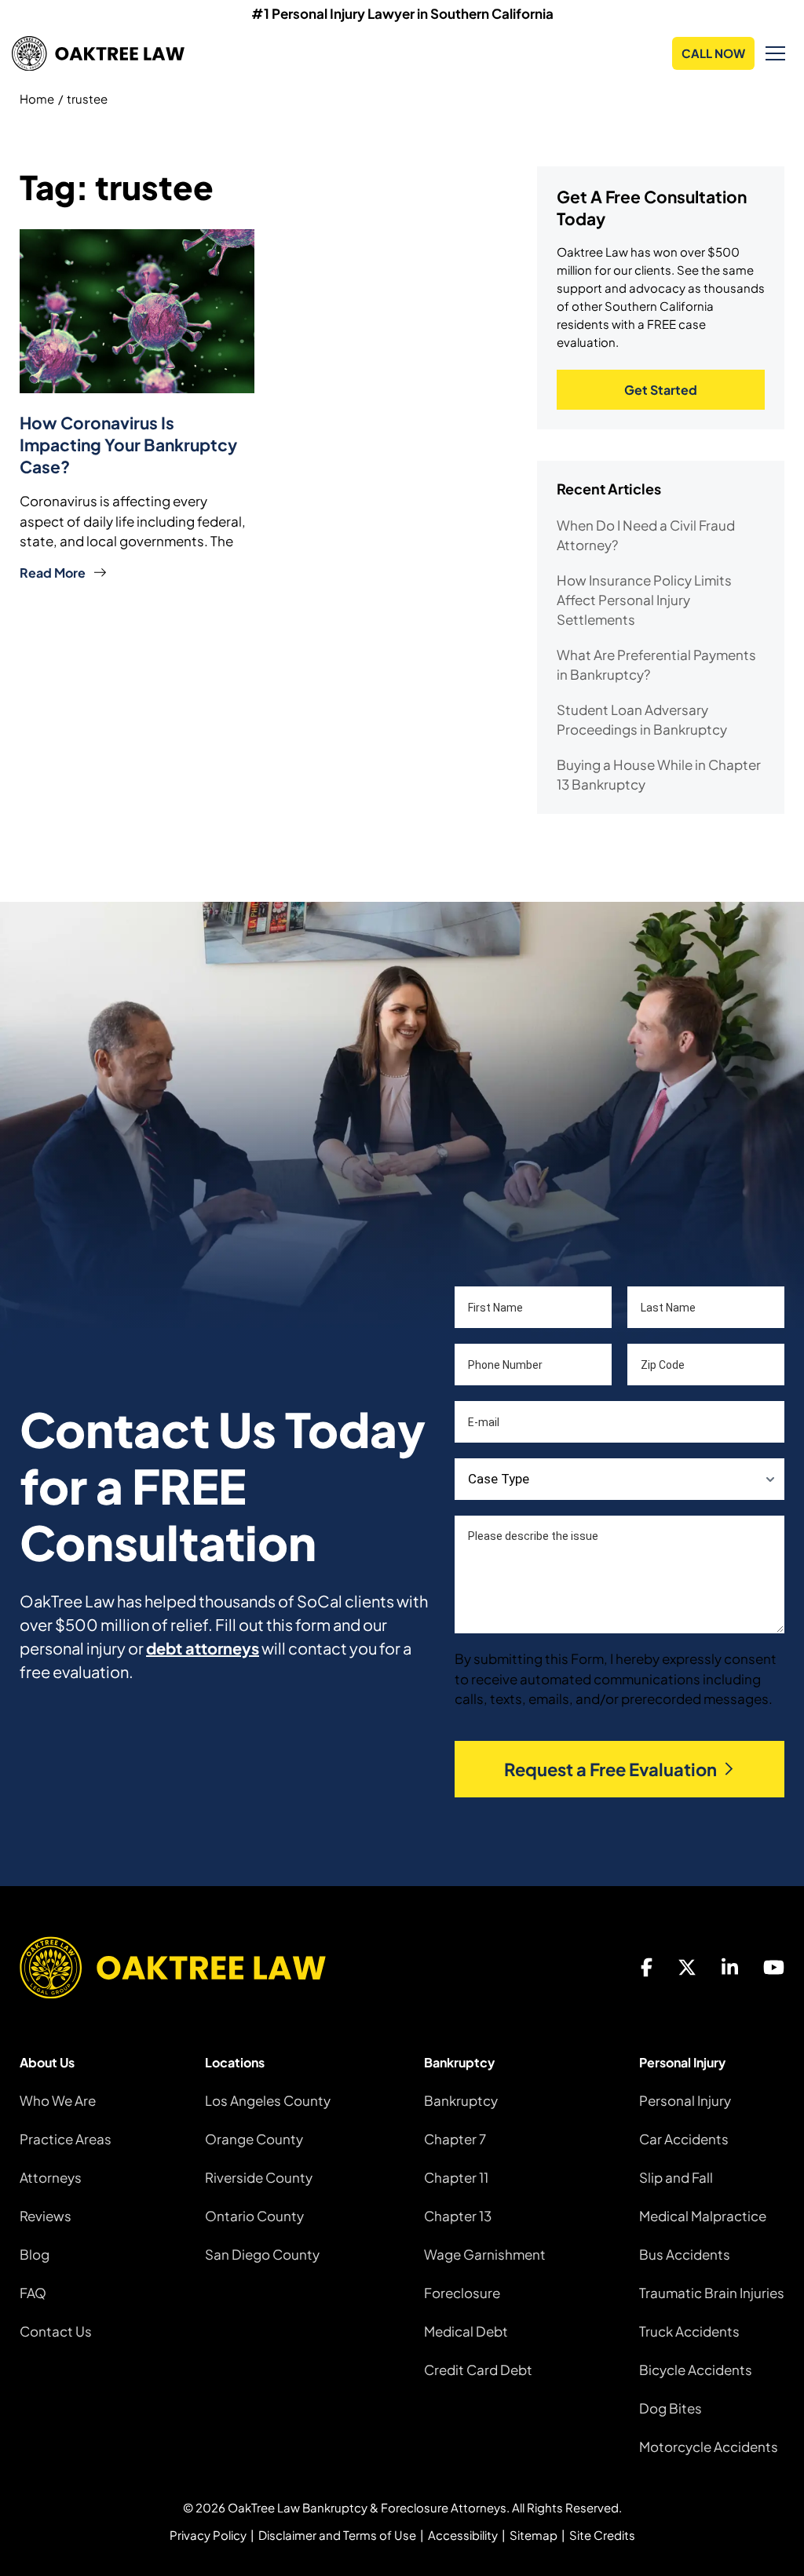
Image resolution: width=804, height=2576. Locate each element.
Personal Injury (685, 2100)
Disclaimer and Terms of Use (337, 2535)
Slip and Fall (676, 2177)
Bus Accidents (685, 2254)
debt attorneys (203, 1648)
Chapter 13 (458, 2216)
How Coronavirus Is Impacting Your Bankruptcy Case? (128, 445)
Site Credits (602, 2535)
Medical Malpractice (703, 2216)
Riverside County (259, 2177)
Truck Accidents (689, 2331)
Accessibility (463, 2535)
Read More (53, 573)
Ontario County (254, 2216)
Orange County (254, 2139)
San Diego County (262, 2254)
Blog (35, 2254)
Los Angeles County (268, 2100)
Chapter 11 (456, 2177)
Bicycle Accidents (696, 2370)
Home (37, 99)
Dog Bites (671, 2408)
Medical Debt (466, 2331)
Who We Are (58, 2100)
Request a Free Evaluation (610, 1769)
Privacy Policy (208, 2535)
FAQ (33, 2293)
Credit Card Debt (478, 2370)
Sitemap (534, 2535)
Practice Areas (66, 2139)
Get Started (661, 390)
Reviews (46, 2216)
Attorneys (51, 2177)
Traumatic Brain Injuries (712, 2293)
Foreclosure (462, 2293)
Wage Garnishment (485, 2254)
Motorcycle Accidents (709, 2446)
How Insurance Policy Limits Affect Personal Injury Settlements (644, 600)
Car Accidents (684, 2139)
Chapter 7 (455, 2139)
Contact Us (56, 2331)
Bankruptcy (461, 2100)
